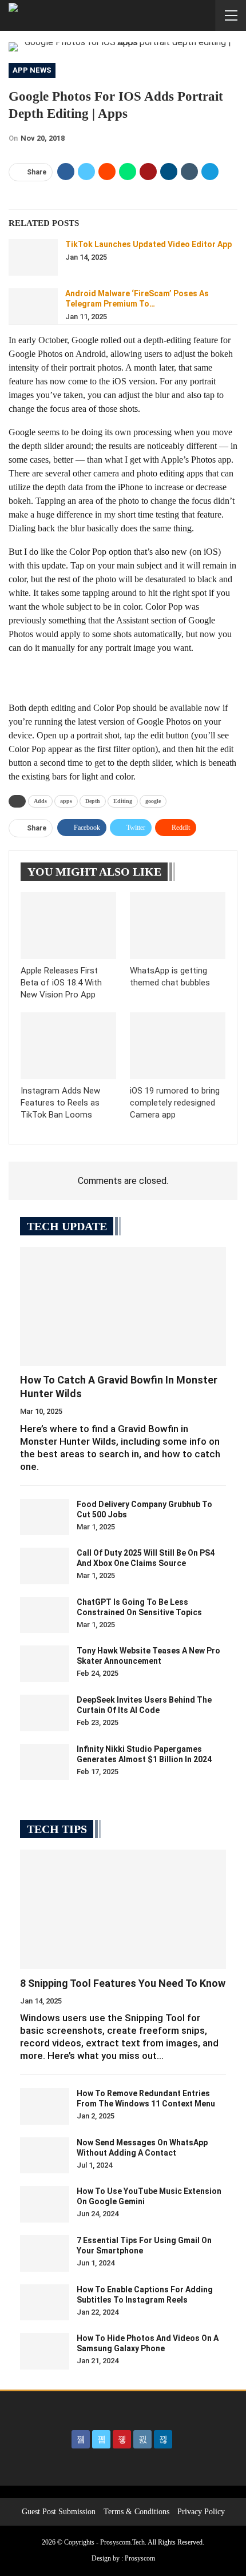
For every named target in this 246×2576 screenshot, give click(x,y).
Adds (40, 801)
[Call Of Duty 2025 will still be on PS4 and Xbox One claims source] (45, 1566)
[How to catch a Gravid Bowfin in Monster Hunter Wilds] (123, 1307)
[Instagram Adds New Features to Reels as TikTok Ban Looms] (68, 1046)
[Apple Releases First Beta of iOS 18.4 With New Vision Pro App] (68, 926)
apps (66, 801)
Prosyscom (140, 2558)
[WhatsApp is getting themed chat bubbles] (178, 926)
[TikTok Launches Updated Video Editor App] (33, 257)
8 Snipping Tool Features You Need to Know (123, 1983)
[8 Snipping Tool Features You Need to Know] (123, 1909)
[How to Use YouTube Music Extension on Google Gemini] (45, 2204)
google (153, 801)
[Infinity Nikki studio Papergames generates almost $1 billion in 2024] (45, 1762)
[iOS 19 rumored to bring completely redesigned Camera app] (178, 1046)
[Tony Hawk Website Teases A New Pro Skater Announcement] (45, 1664)
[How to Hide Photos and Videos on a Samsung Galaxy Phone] (45, 2351)
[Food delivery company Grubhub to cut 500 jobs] (45, 1517)
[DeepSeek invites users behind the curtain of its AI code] (45, 1713)
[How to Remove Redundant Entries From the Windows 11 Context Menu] (45, 2106)
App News (32, 70)
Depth (93, 801)
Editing (123, 801)
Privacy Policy (201, 2512)
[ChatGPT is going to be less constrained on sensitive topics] (45, 1615)
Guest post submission (59, 2512)
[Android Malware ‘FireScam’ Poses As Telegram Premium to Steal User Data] (33, 307)
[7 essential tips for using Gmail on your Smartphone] (45, 2253)
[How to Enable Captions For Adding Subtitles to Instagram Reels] (45, 2303)
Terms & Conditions (136, 2512)
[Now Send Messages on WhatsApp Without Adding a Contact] (45, 2156)
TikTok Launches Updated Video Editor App (148, 244)
